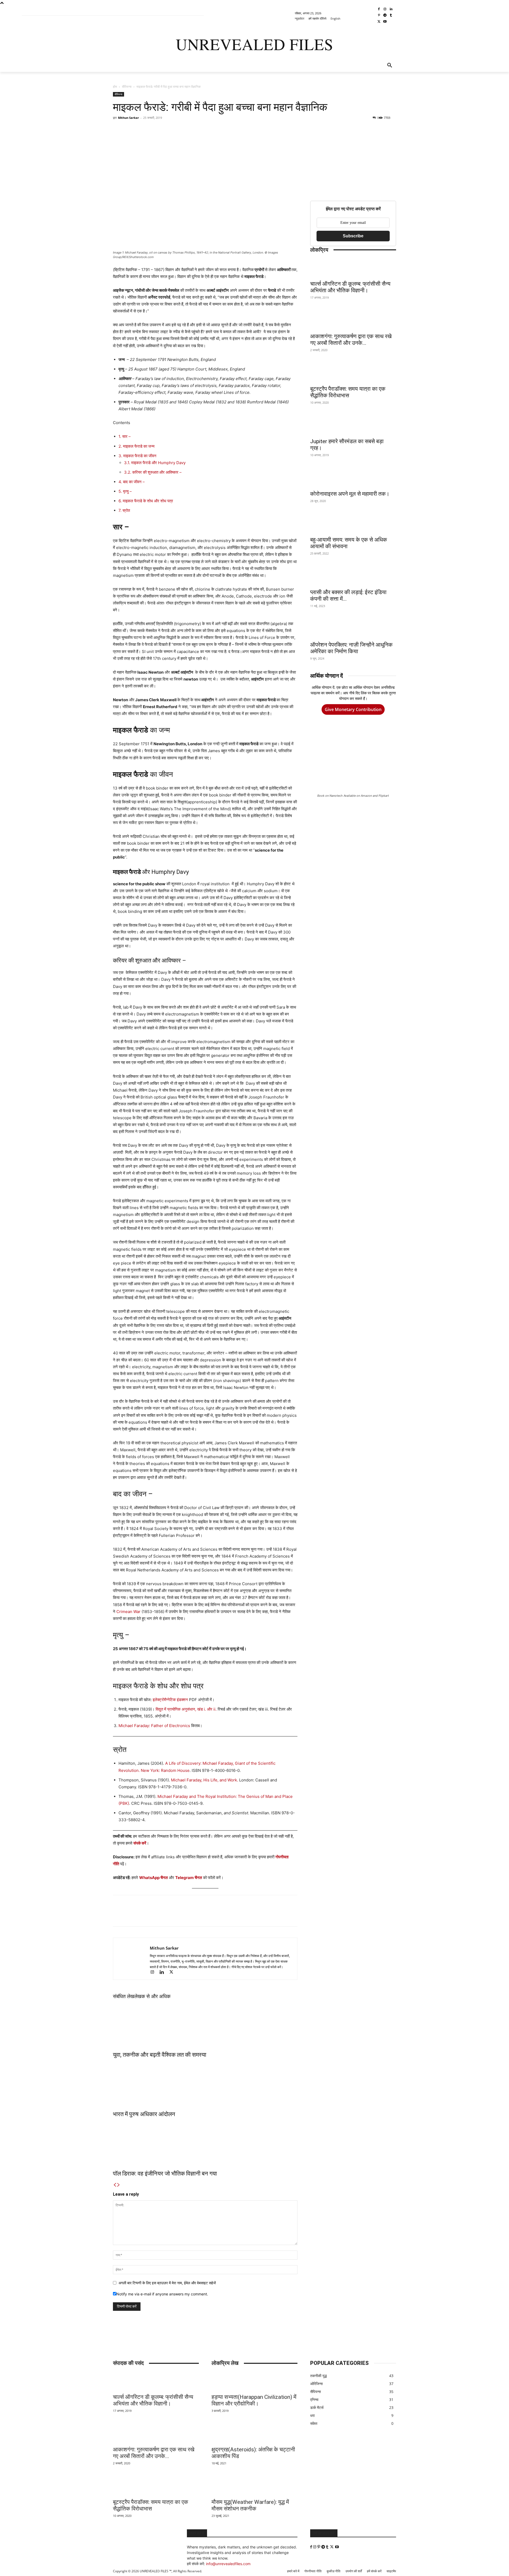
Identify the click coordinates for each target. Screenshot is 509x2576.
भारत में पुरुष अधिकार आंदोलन (144, 2114)
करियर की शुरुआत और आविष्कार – (153, 472)
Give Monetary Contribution (353, 709)
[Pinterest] (379, 16)
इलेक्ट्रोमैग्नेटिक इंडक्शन (170, 1700)
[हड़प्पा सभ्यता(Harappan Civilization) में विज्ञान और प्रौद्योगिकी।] (254, 2381)
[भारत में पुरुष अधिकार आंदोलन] (205, 2083)
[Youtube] (385, 22)
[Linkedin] (391, 9)
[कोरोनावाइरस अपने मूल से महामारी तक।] (353, 478)
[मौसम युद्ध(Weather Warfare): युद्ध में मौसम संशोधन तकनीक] (254, 2486)
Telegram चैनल (189, 1878)
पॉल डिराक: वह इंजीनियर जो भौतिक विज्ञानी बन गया (165, 2174)
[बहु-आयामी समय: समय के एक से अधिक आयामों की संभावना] (353, 524)
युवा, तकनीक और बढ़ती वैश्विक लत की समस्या (160, 2055)
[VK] (214, 130)
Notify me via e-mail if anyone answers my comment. (162, 2294)
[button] (390, 66)
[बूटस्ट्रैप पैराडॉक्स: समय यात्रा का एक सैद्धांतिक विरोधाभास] (353, 373)
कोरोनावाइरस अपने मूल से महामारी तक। (350, 494)
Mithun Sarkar (128, 118)
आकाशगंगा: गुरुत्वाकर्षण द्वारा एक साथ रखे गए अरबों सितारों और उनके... (351, 340)
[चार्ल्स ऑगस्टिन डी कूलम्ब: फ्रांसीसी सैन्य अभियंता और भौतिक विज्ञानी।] (353, 268)
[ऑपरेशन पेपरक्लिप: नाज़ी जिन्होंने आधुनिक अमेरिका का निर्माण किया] (353, 629)
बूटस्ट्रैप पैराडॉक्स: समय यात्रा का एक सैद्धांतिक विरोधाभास (348, 392)
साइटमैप (391, 2571)
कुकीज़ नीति (334, 2571)
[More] (227, 130)
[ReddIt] (190, 130)
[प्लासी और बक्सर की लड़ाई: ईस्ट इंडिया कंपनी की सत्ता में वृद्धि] (353, 576)
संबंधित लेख (124, 1996)
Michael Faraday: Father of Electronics (154, 1726)
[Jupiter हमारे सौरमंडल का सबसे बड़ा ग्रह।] (353, 425)
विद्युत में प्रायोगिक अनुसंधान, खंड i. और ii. (186, 1709)
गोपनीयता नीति (313, 2571)
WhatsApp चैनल (153, 1878)
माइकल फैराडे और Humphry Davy (155, 463)
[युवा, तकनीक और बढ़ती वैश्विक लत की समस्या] (205, 2024)
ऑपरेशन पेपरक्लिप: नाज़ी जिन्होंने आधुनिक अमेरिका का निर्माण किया (351, 648)
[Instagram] (385, 9)
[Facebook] (379, 9)
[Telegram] (385, 16)
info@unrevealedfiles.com (228, 2564)
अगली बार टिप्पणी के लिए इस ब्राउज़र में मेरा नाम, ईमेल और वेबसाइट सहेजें (167, 2283)
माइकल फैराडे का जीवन (137, 456)
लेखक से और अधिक (152, 1996)
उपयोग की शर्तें (354, 2571)
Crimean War (128, 1612)
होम (115, 87)
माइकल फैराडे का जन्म (137, 446)
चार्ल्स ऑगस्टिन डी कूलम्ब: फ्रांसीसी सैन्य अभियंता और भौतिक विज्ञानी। (350, 287)
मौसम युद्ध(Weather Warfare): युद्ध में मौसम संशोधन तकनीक (250, 2505)
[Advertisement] (353, 158)
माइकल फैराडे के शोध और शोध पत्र (146, 501)
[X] (379, 22)
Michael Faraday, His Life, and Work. (205, 1780)
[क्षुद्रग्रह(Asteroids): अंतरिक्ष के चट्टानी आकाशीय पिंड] (254, 2434)
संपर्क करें (140, 1843)
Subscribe (353, 236)
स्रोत (124, 510)
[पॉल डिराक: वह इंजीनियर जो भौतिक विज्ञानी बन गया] (205, 2143)
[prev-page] (115, 2185)
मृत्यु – (125, 491)
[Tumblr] (391, 16)
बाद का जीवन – (132, 482)
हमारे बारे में (293, 2571)
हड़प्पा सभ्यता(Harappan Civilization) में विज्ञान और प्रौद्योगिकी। (254, 2400)
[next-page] (119, 2185)
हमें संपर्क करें (374, 2571)
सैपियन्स (127, 87)
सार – (125, 436)
